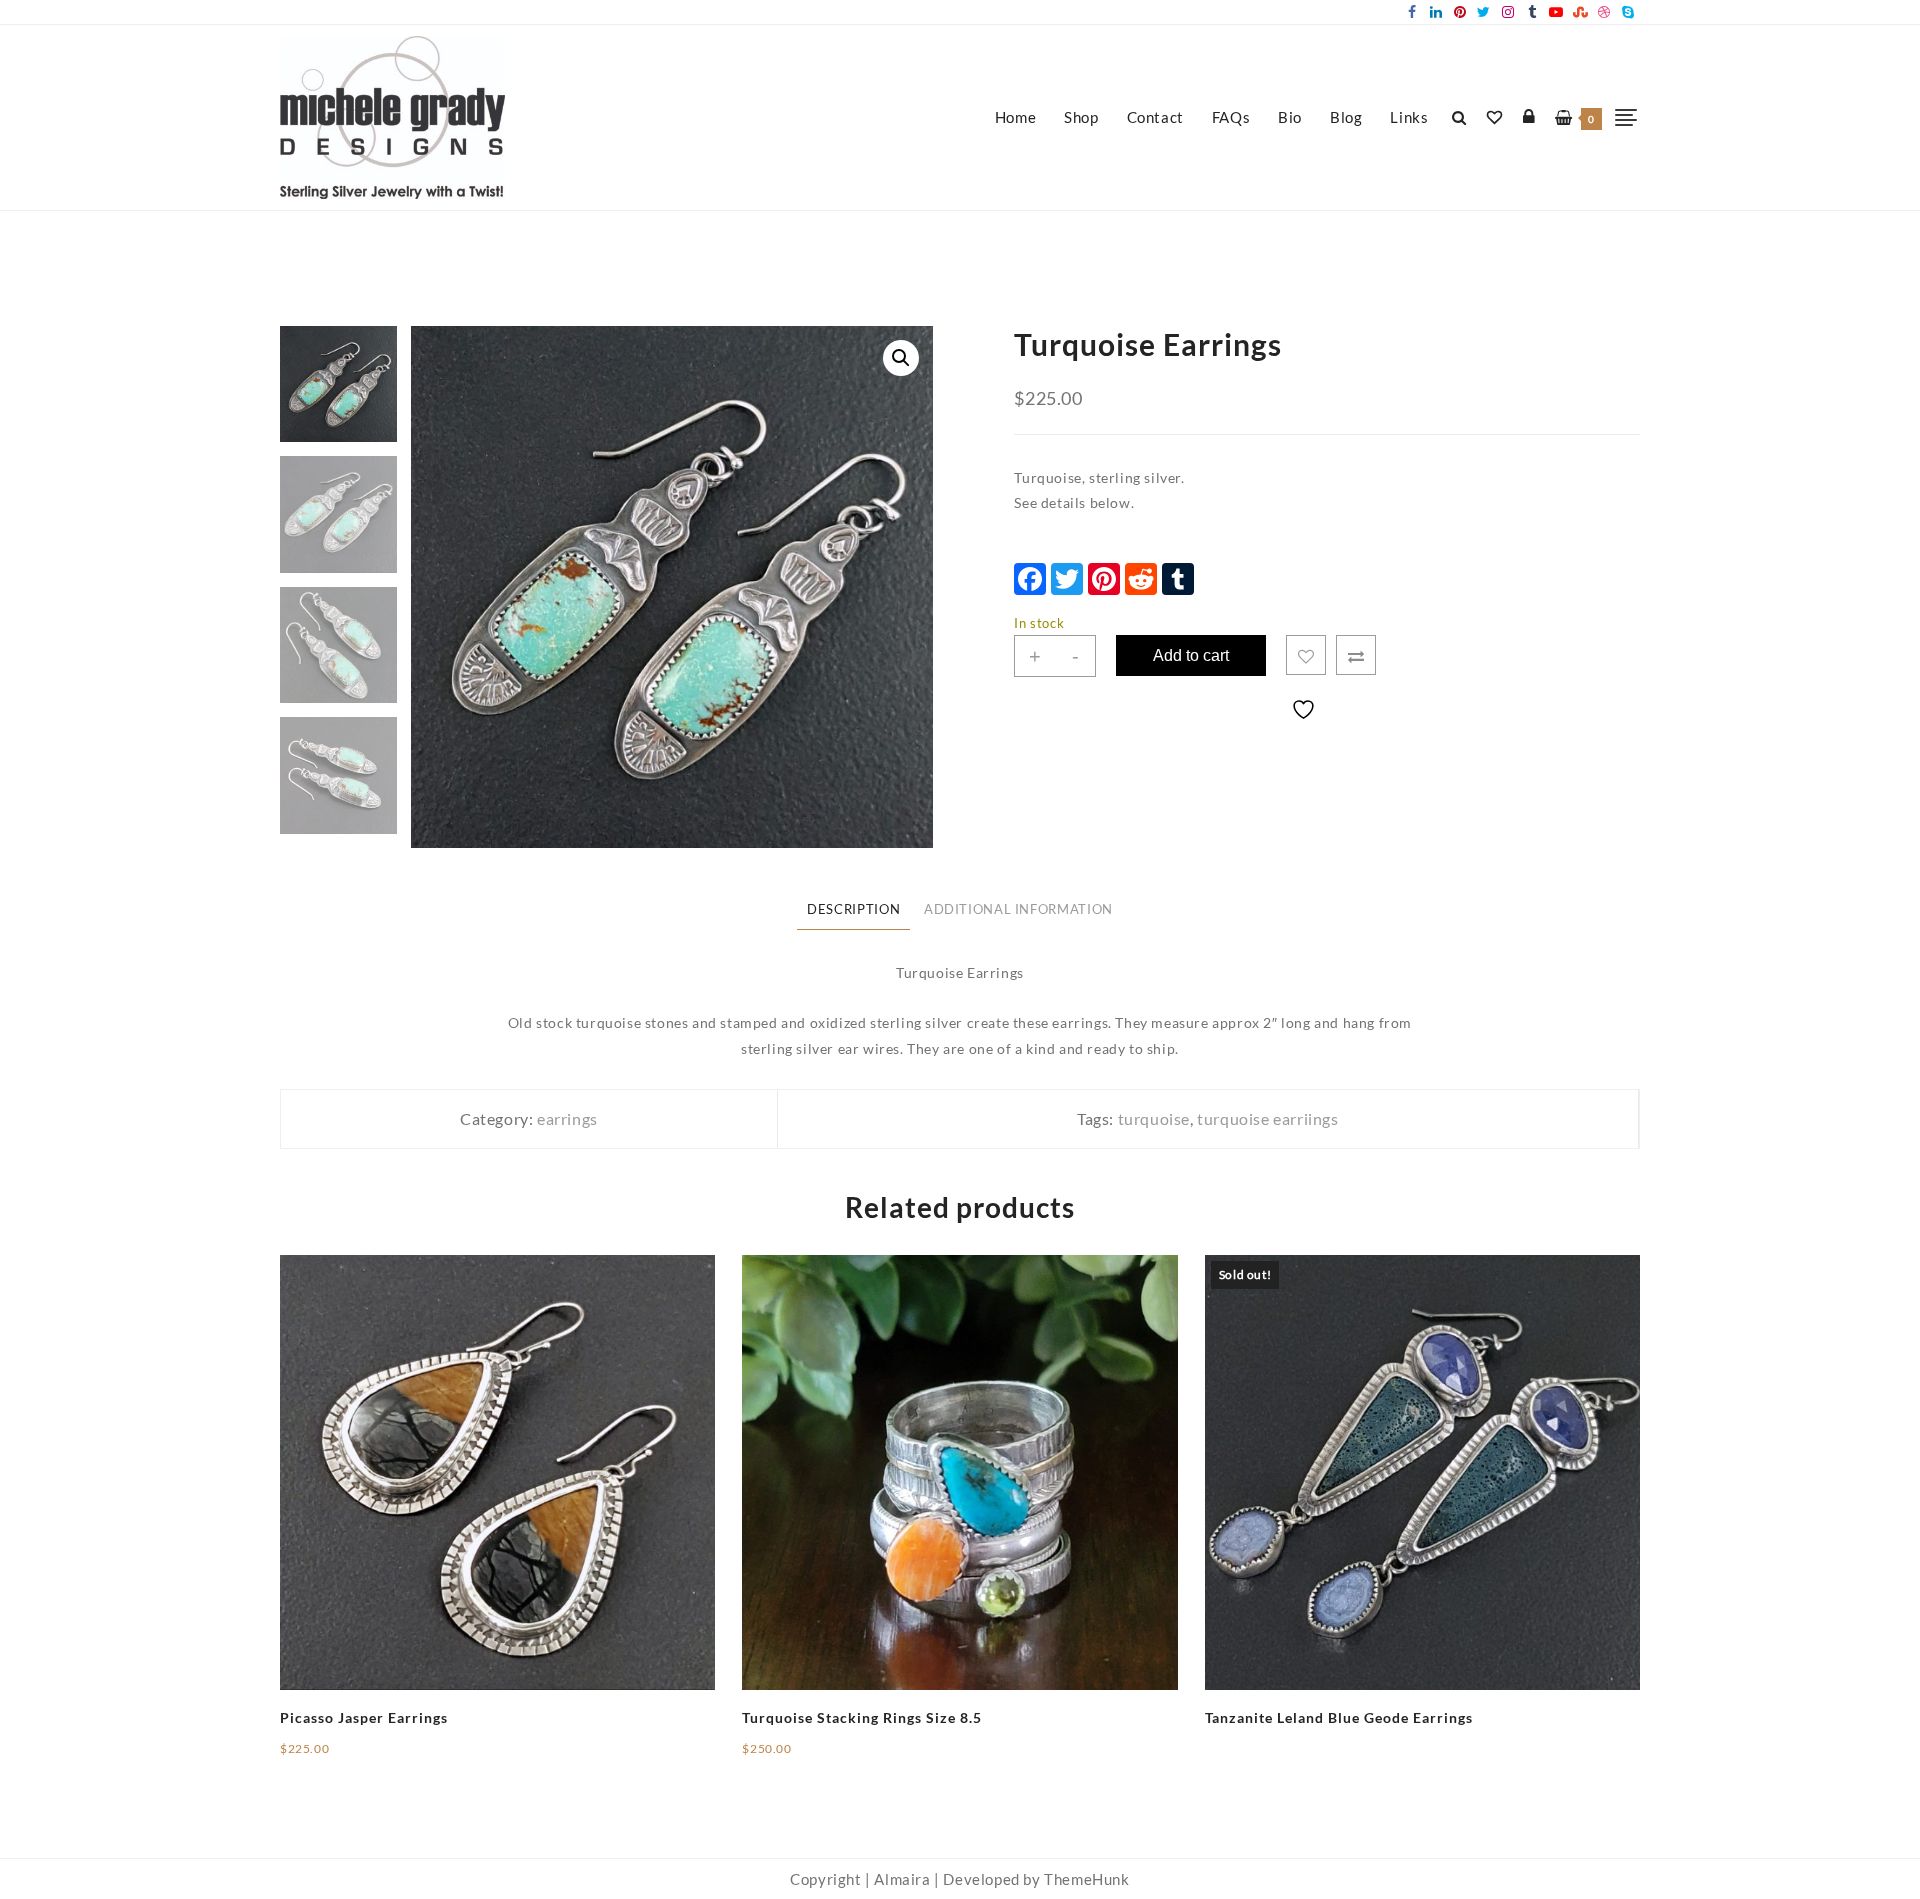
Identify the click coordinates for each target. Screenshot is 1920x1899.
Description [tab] (853, 909)
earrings (567, 1118)
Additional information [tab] (1018, 909)
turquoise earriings (1267, 1118)
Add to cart (1191, 655)
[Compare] (1356, 655)
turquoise (1154, 1118)
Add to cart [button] (318, 1755)
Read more (1241, 1734)
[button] (901, 358)
